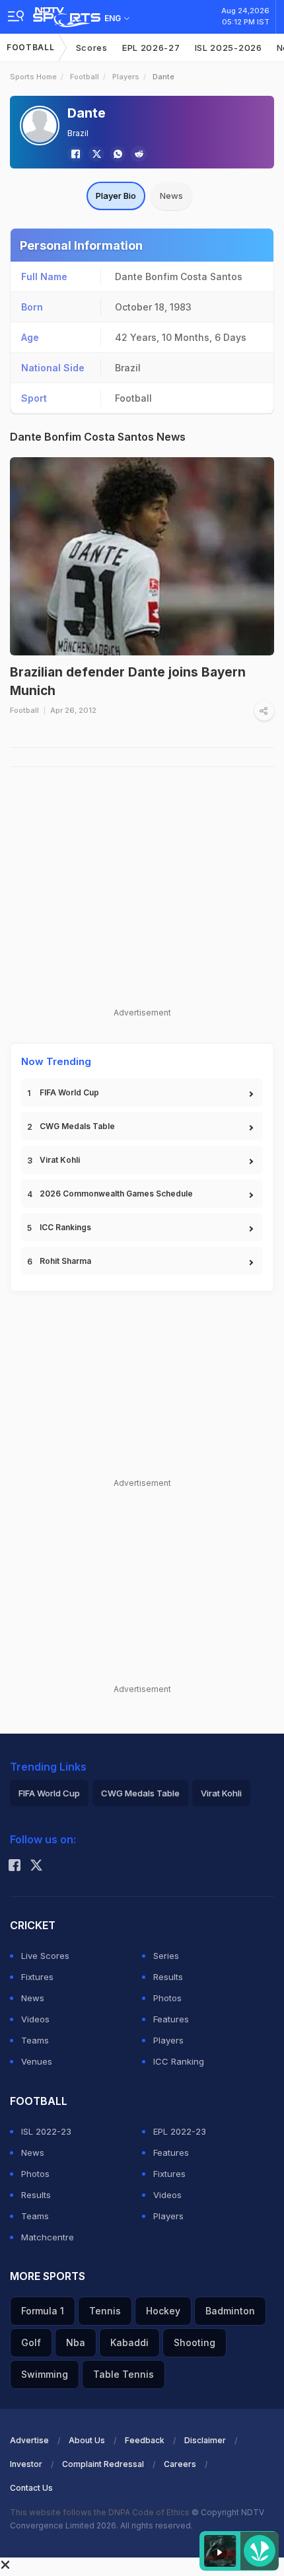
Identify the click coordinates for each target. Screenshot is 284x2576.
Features (171, 2019)
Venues (37, 2061)
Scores (92, 48)
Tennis (105, 2311)
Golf (31, 2342)
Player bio (116, 196)
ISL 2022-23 (46, 2131)
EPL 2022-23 (180, 2131)
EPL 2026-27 (151, 48)
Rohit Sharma (65, 1261)
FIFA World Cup (69, 1092)
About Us (87, 2440)
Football (31, 47)
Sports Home (33, 77)
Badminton (230, 2311)
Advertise (29, 2440)
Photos (167, 1998)
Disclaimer (205, 2440)
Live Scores (45, 1956)
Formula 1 (43, 2311)
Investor (26, 2464)
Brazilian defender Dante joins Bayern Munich (128, 682)
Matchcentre (48, 2237)
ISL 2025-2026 (229, 48)
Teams (35, 2040)
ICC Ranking (179, 2061)
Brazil (78, 133)
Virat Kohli (60, 1160)
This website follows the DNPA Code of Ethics (101, 2512)
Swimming (45, 2374)
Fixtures (37, 1977)
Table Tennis (124, 2374)
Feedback (145, 2440)
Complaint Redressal (103, 2464)
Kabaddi (129, 2342)
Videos (35, 2019)
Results (168, 1977)
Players (126, 77)
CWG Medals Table (77, 1126)
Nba (76, 2342)
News (171, 196)
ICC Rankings (65, 1227)
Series (166, 1956)
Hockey (163, 2311)
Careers (180, 2464)
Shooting (195, 2342)
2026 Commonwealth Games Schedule (116, 1194)
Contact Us (31, 2488)
